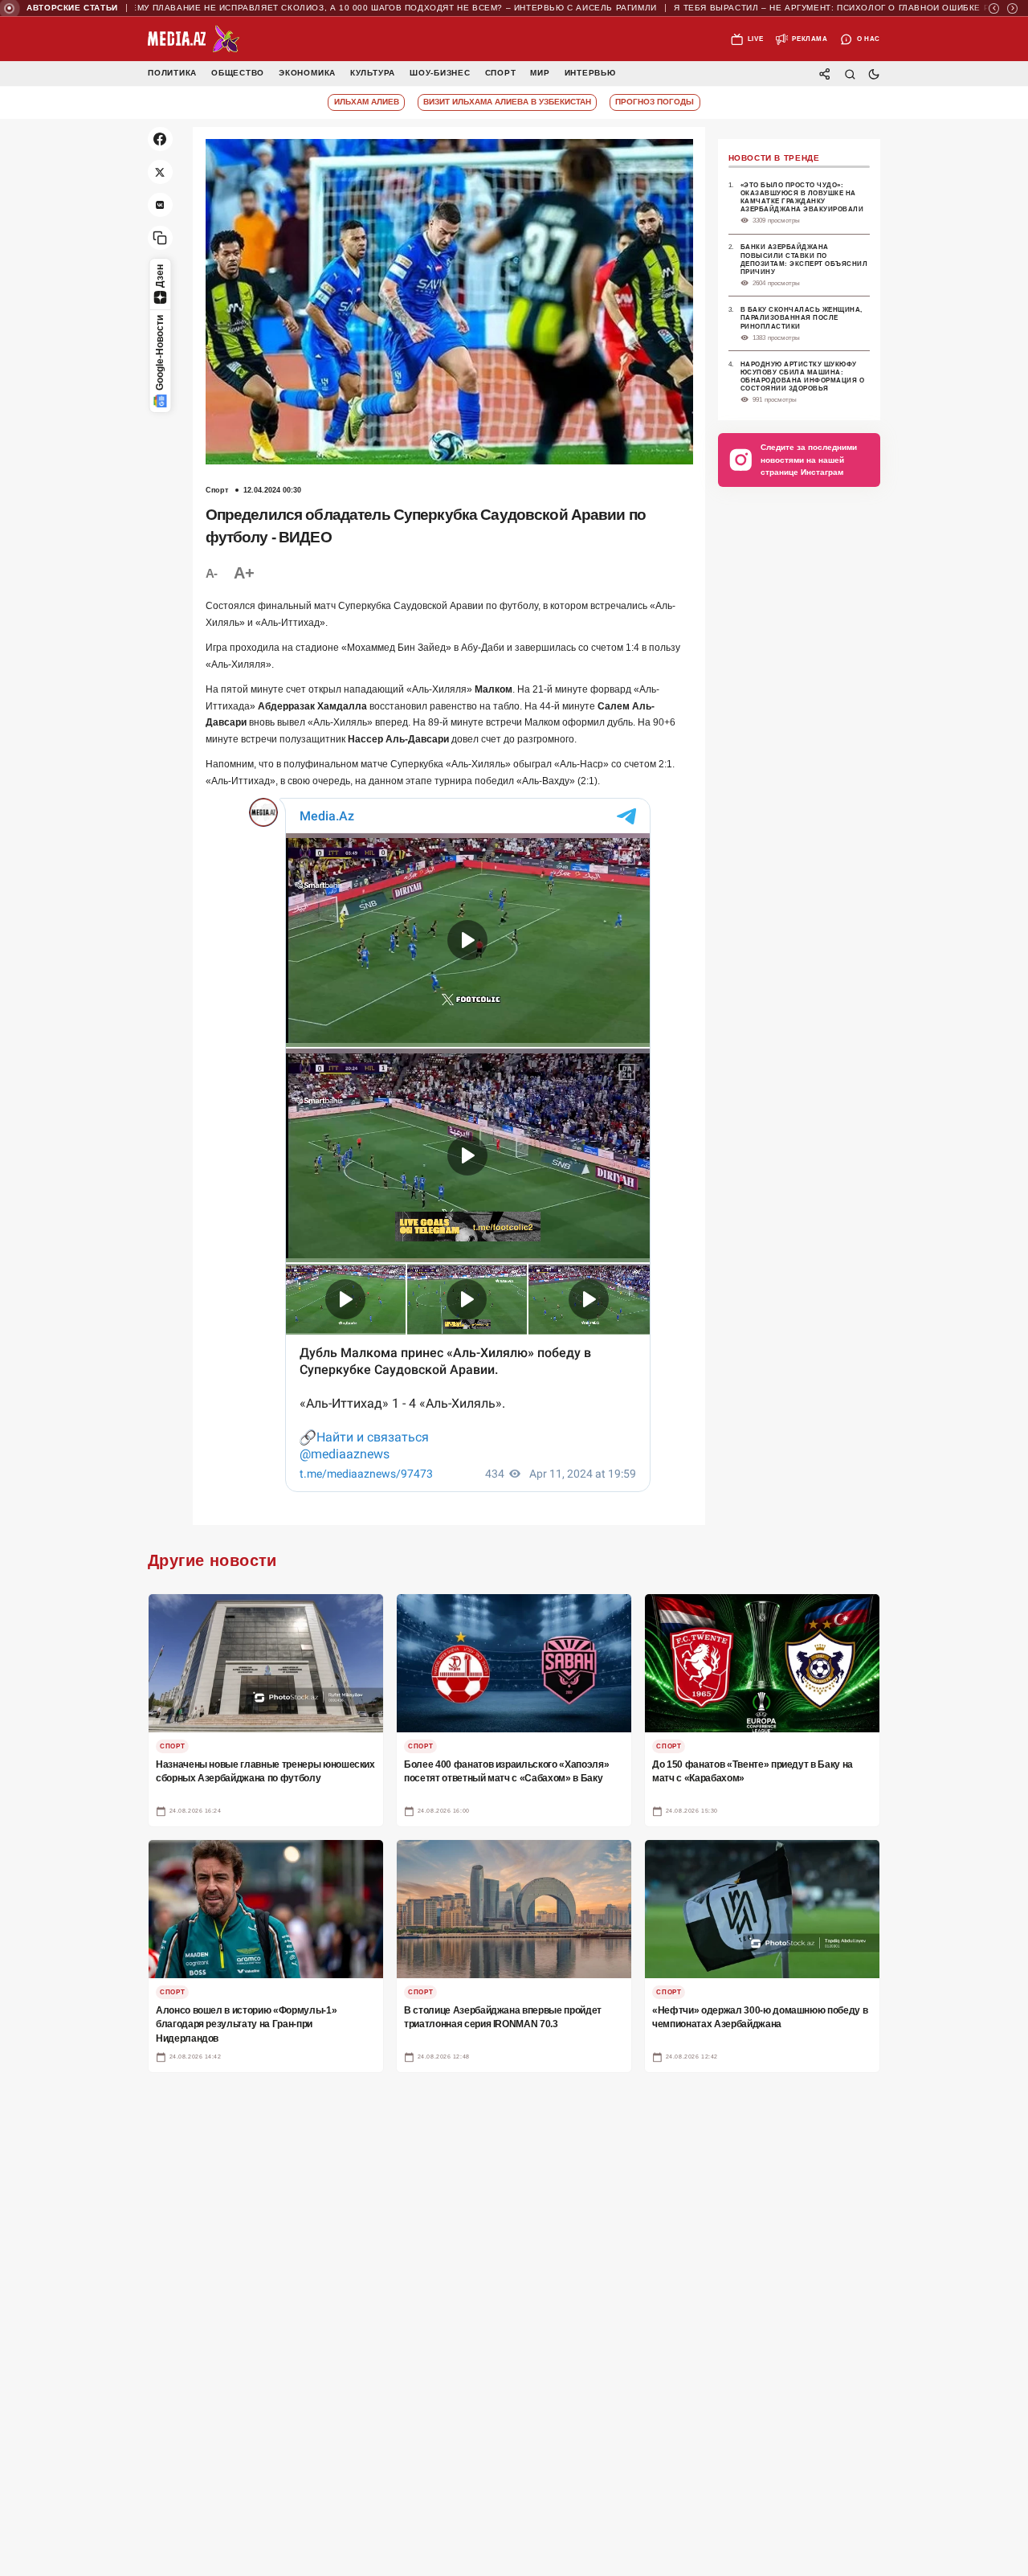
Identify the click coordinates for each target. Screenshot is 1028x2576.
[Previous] (994, 8)
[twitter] (160, 172)
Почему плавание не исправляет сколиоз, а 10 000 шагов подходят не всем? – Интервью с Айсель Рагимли (329, 8)
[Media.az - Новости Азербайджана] (194, 39)
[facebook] (160, 139)
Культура (373, 74)
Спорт (501, 74)
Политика (172, 74)
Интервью (590, 74)
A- (212, 573)
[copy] (160, 238)
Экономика (307, 74)
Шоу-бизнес (440, 74)
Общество (238, 74)
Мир (540, 74)
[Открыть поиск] (849, 74)
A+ (244, 572)
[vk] (160, 205)
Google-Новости (160, 353)
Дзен (160, 276)
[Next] (1012, 8)
